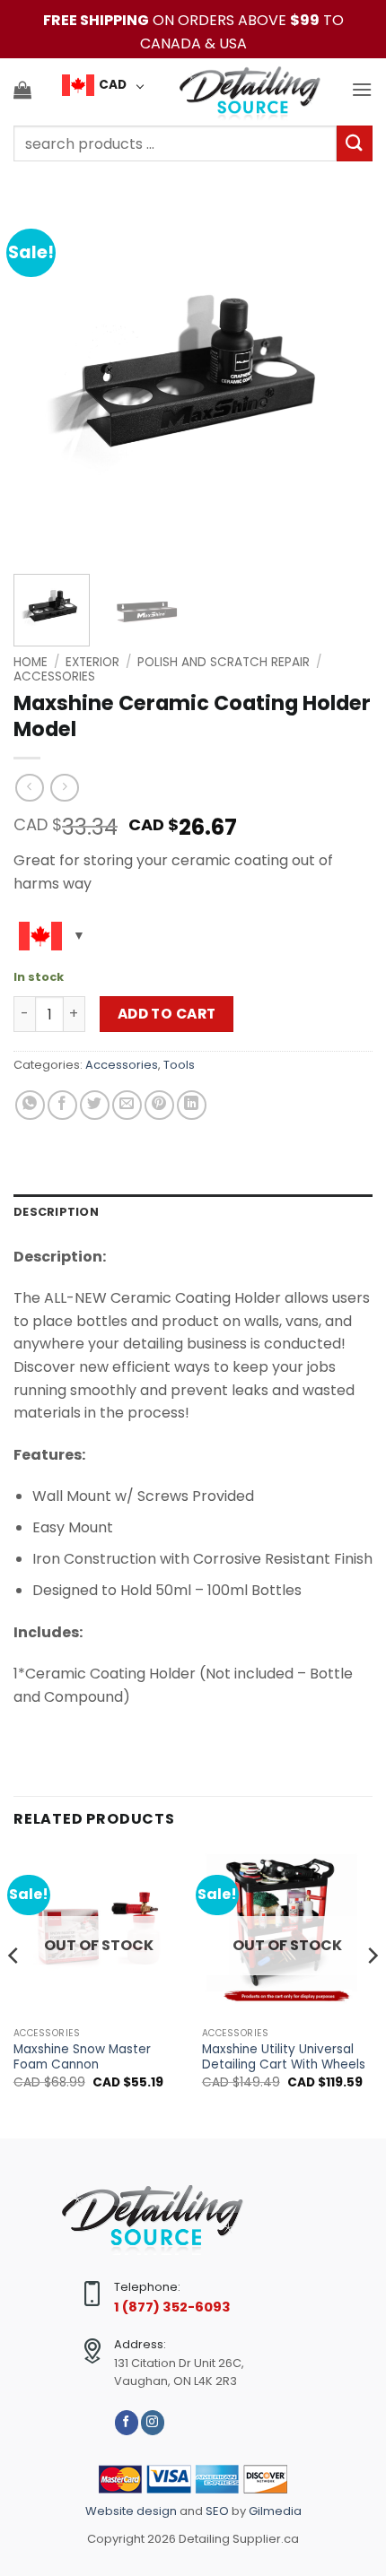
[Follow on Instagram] (153, 2422)
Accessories (54, 677)
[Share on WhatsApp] (30, 1105)
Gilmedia (274, 2511)
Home (31, 662)
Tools (179, 1065)
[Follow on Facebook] (127, 2422)
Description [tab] (56, 1212)
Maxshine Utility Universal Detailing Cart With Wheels (284, 2057)
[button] (22, 90)
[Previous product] (64, 788)
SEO (217, 2511)
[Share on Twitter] (95, 1105)
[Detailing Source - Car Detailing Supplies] (250, 90)
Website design (132, 2511)
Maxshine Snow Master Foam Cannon (82, 2057)
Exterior (92, 662)
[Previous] (43, 381)
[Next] (343, 381)
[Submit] (355, 143)
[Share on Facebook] (62, 1105)
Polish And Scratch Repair (224, 662)
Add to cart (167, 1014)
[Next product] (29, 788)
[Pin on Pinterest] (159, 1105)
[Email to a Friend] (127, 1105)
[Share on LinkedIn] (192, 1105)
